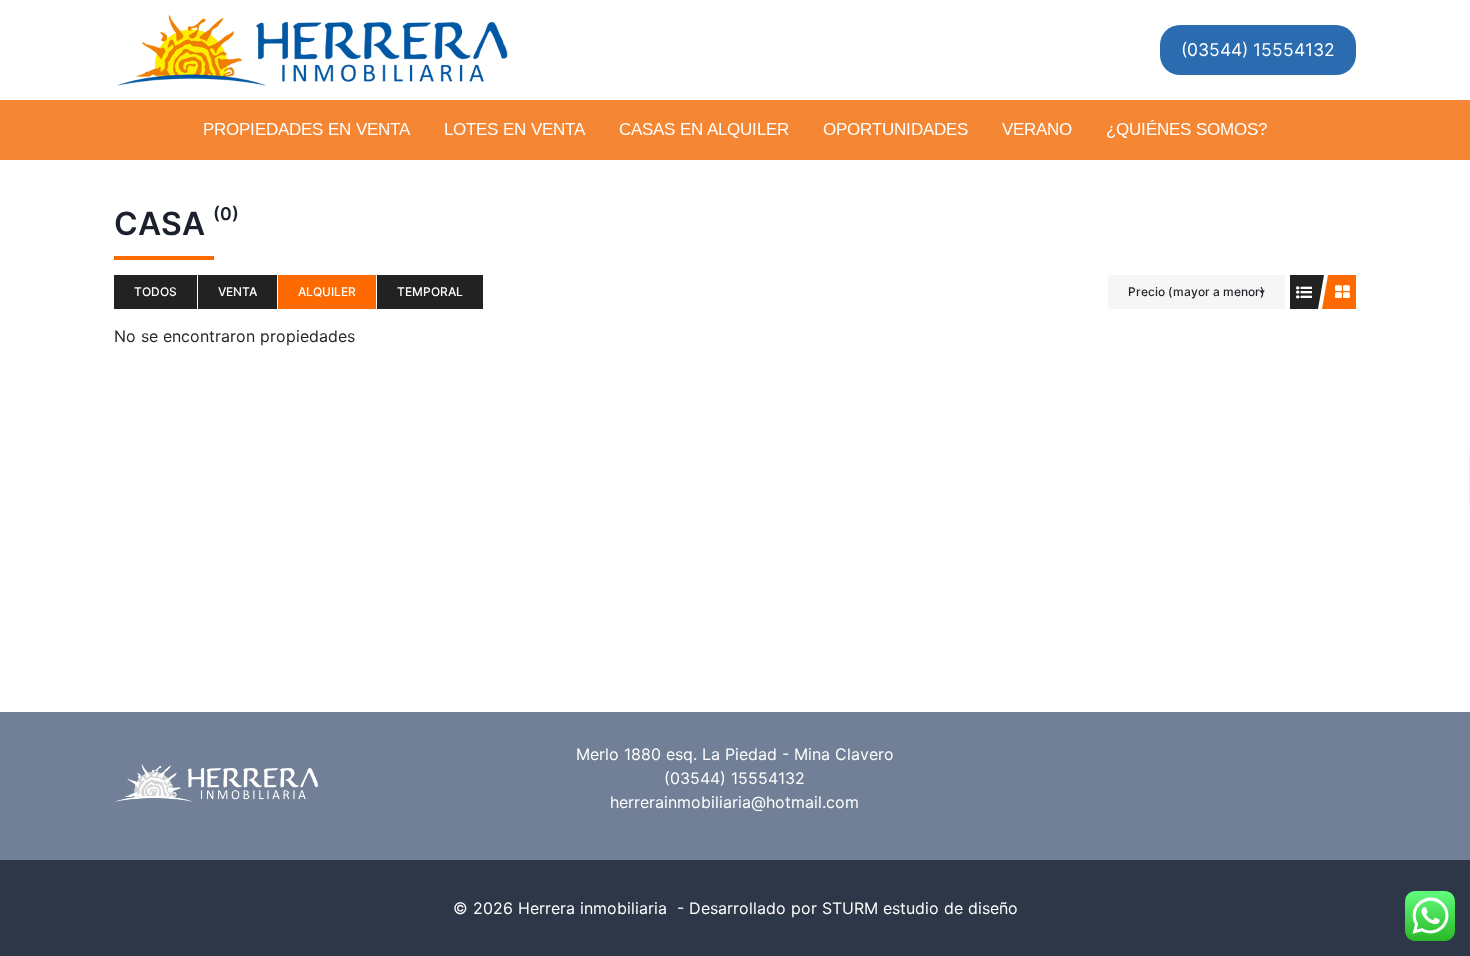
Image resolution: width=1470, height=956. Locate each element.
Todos (155, 291)
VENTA (237, 291)
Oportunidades (895, 129)
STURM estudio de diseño (920, 908)
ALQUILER (327, 291)
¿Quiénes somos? (1186, 129)
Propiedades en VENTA (306, 129)
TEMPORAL (430, 291)
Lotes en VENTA (514, 129)
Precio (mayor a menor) (1196, 291)
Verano (1037, 129)
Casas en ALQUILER (704, 129)
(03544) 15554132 (1258, 49)
